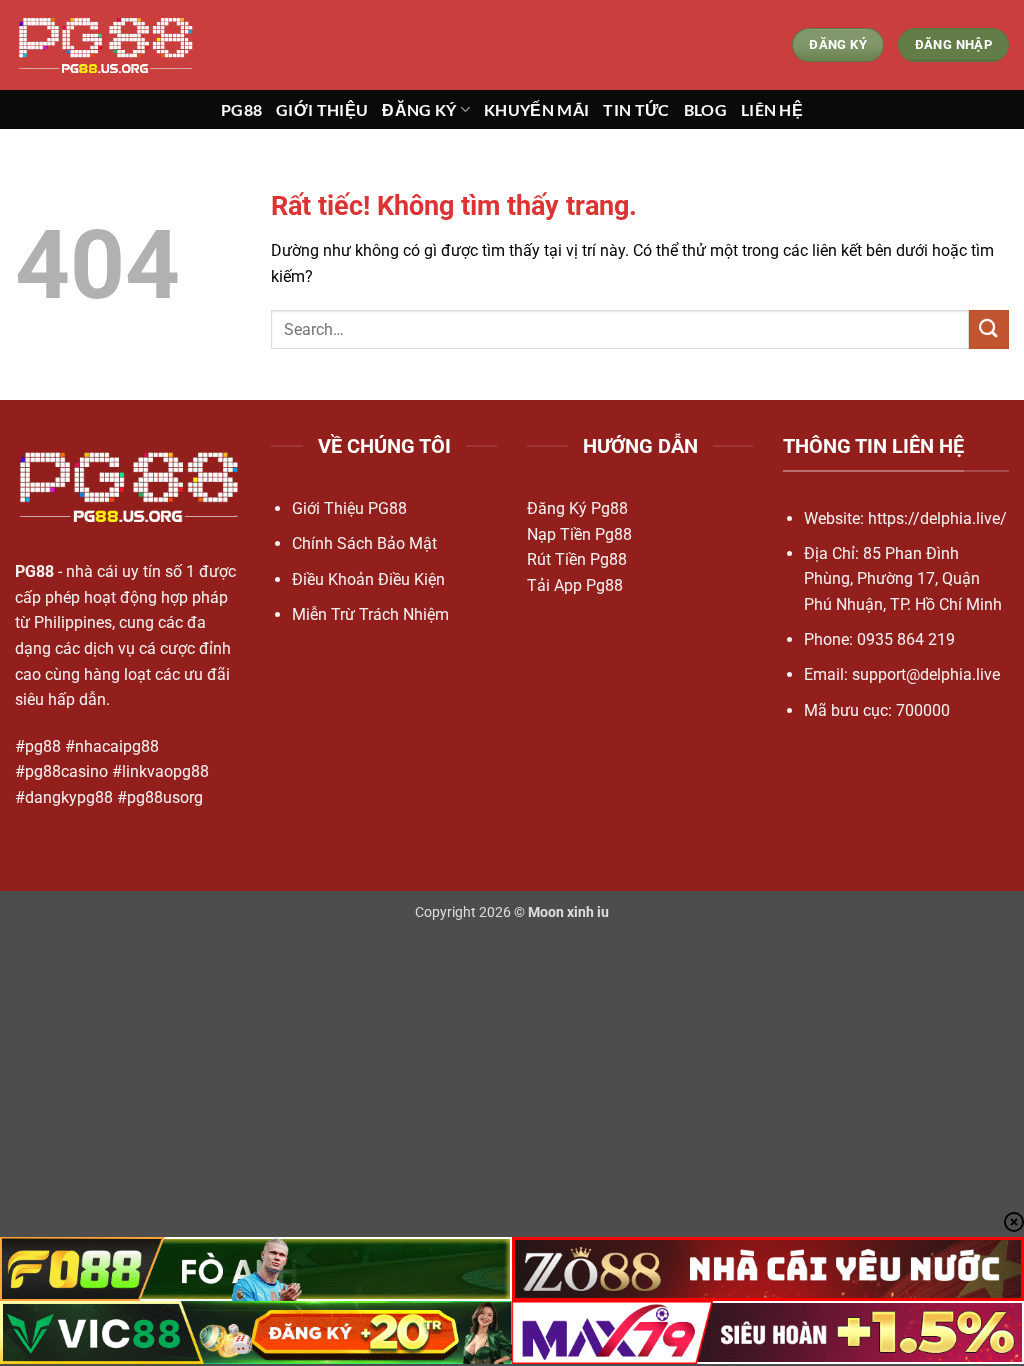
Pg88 (241, 109)
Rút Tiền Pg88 (577, 559)
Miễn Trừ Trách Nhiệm (370, 614)
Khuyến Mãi (536, 109)
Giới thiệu (322, 109)
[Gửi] (989, 329)
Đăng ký (419, 109)
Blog (705, 109)
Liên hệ (772, 109)
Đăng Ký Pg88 (577, 508)
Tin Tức (636, 109)
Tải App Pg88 (575, 585)
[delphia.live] (115, 45)
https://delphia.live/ (937, 518)
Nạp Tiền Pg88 (579, 534)
